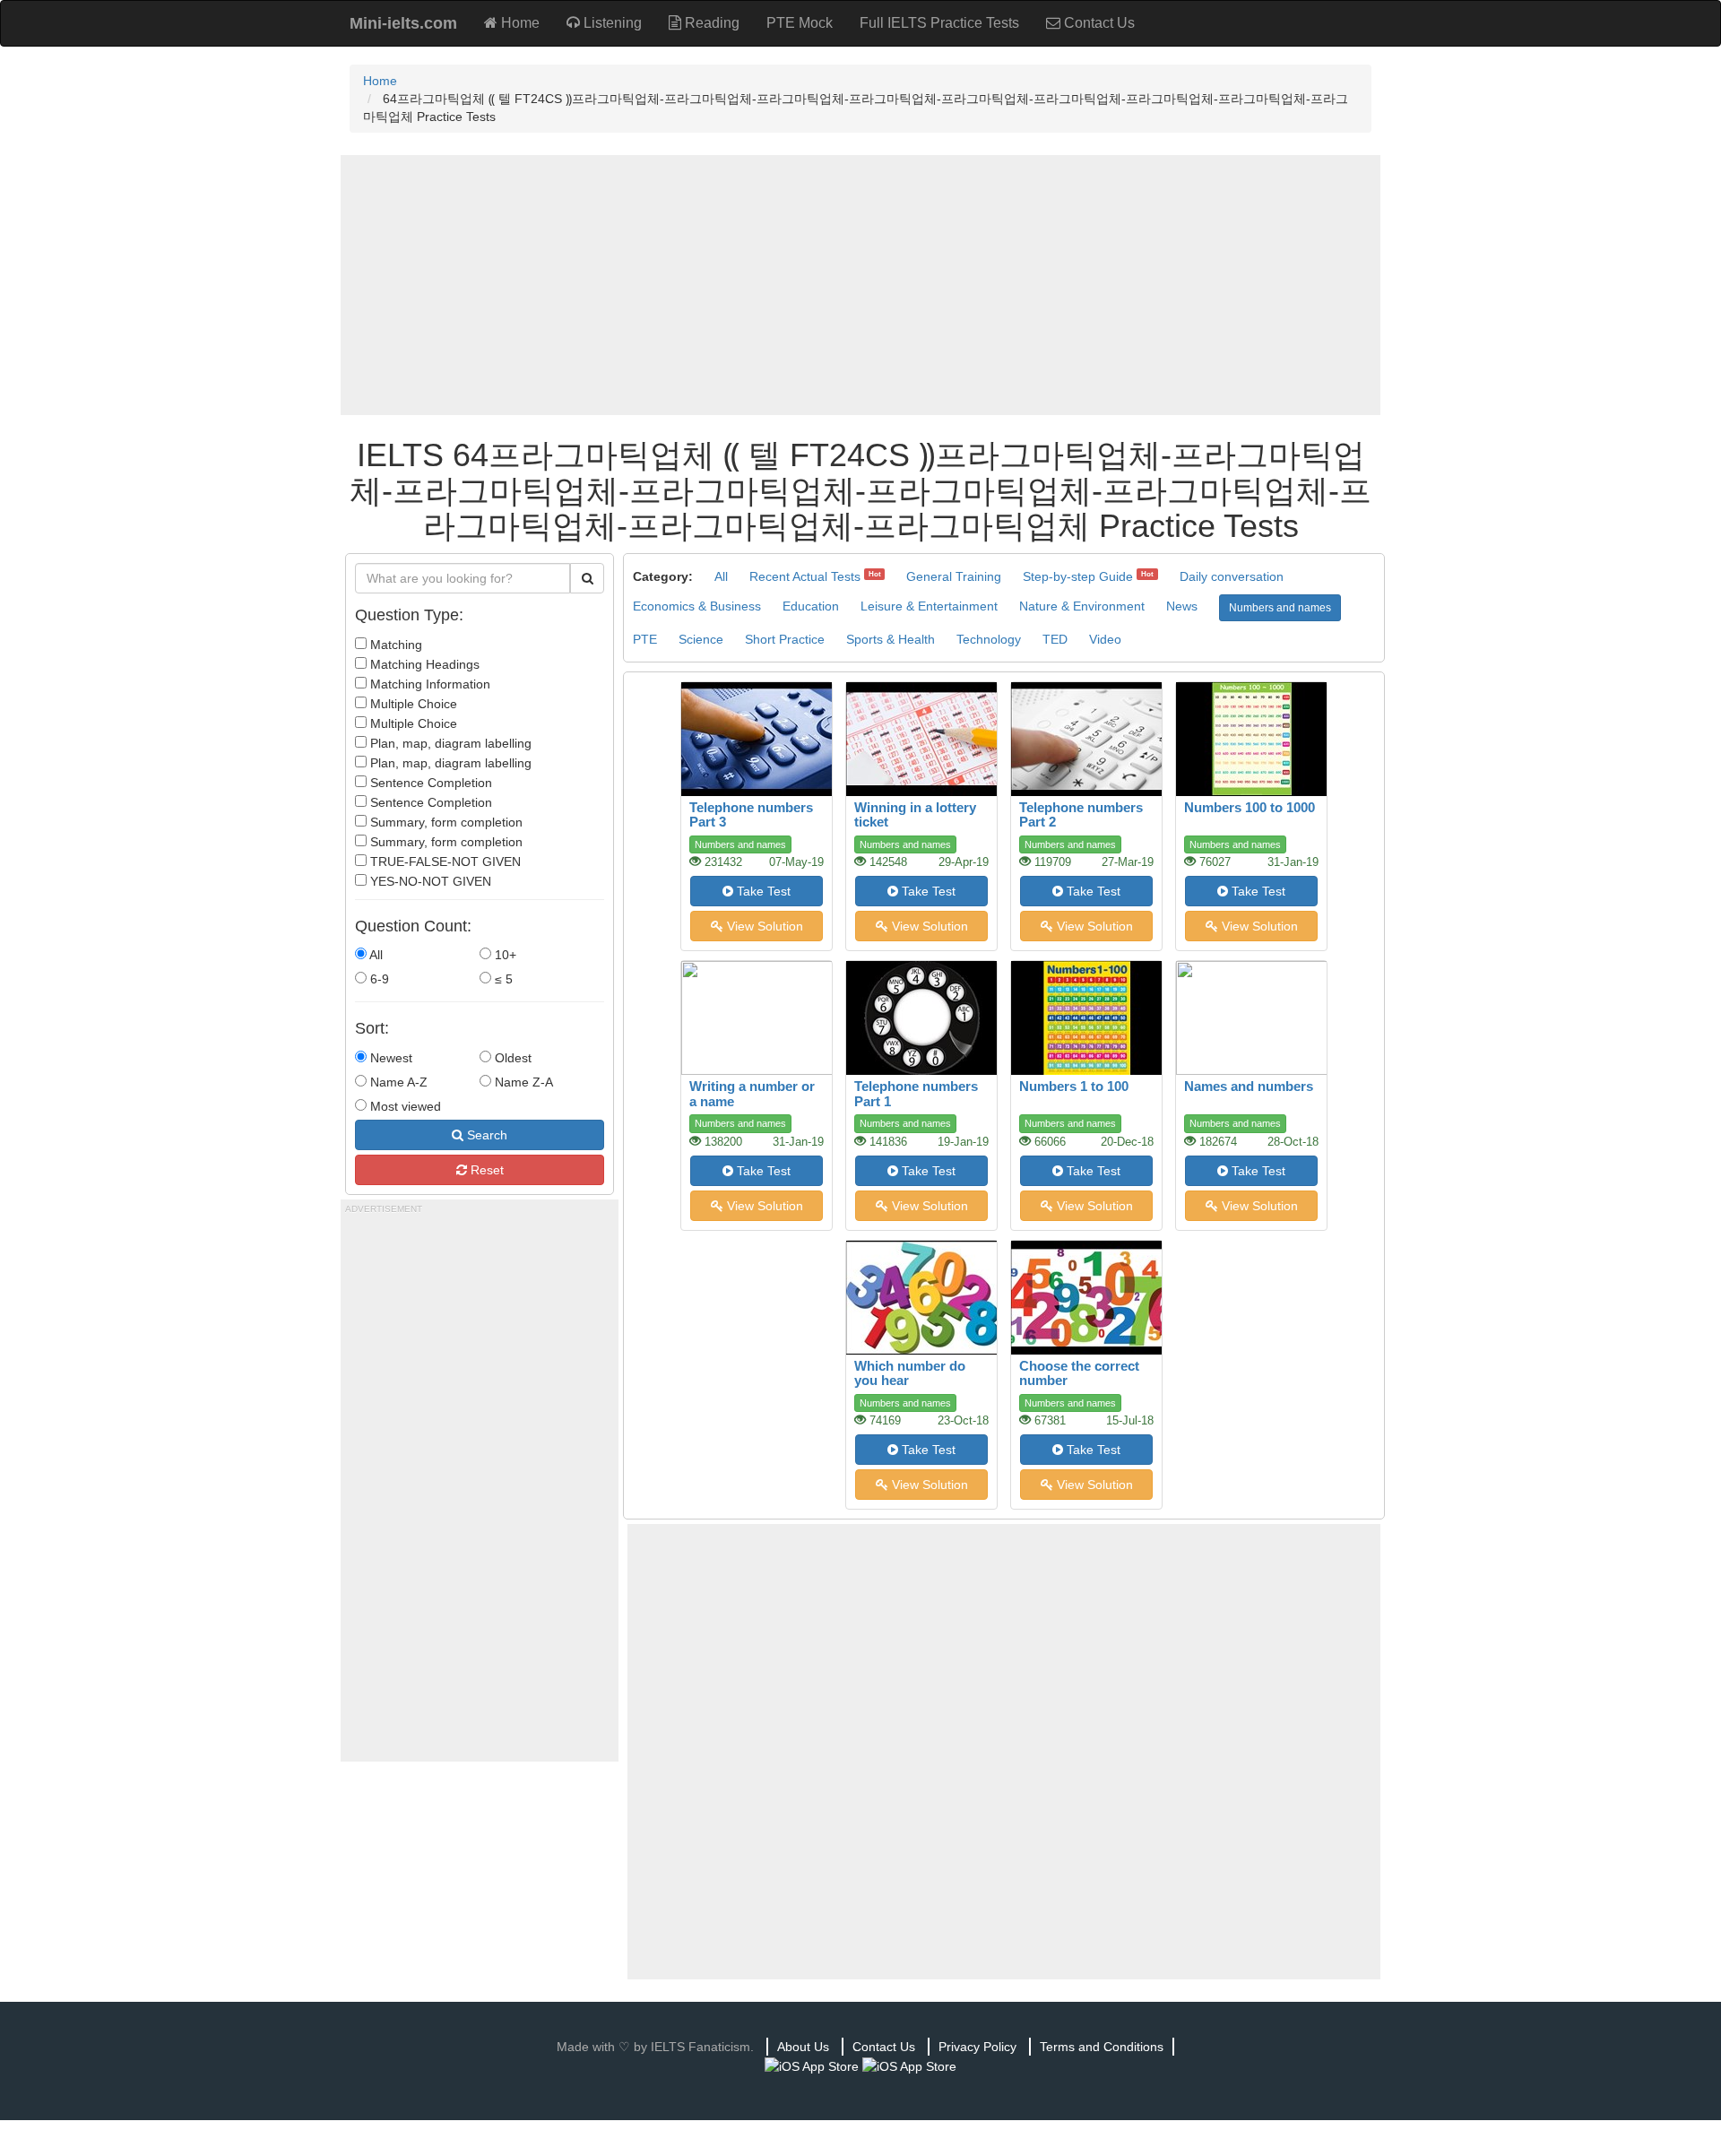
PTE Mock (800, 23)
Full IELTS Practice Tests (939, 23)
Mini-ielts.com (403, 23)
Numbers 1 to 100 (1074, 1086)
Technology (989, 639)
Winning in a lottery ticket (915, 815)
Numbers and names (1280, 608)
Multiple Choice (412, 704)
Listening (611, 23)
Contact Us (1098, 23)
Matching (394, 645)
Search (485, 1135)
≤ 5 (502, 979)
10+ (504, 955)
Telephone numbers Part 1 (916, 1094)
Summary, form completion (445, 822)
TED (1055, 639)
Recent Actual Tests (805, 576)
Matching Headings (423, 664)
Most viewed (404, 1106)
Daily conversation (1232, 576)
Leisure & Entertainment (929, 606)
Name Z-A (522, 1082)
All (375, 955)
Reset (485, 1170)
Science (701, 639)
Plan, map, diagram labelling (449, 743)
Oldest (511, 1058)
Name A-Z (397, 1082)
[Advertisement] (860, 285)
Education (811, 606)
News (1182, 606)
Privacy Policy (977, 2047)
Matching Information (428, 684)
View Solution (763, 926)
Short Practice (785, 639)
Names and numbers (1249, 1086)
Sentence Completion (429, 783)
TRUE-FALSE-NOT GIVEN (444, 862)
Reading (710, 23)
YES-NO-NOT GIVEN (429, 881)
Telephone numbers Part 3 (751, 815)
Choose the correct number (1079, 1373)
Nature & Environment (1082, 606)
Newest (389, 1058)
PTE (645, 639)
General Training (954, 576)
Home (519, 23)
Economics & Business (697, 606)
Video (1105, 639)
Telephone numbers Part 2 (1081, 815)
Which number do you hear (910, 1373)
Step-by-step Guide (1078, 576)
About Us (803, 2047)
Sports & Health (891, 639)
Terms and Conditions (1102, 2047)
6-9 (378, 979)
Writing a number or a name (752, 1094)
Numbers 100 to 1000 (1250, 807)
